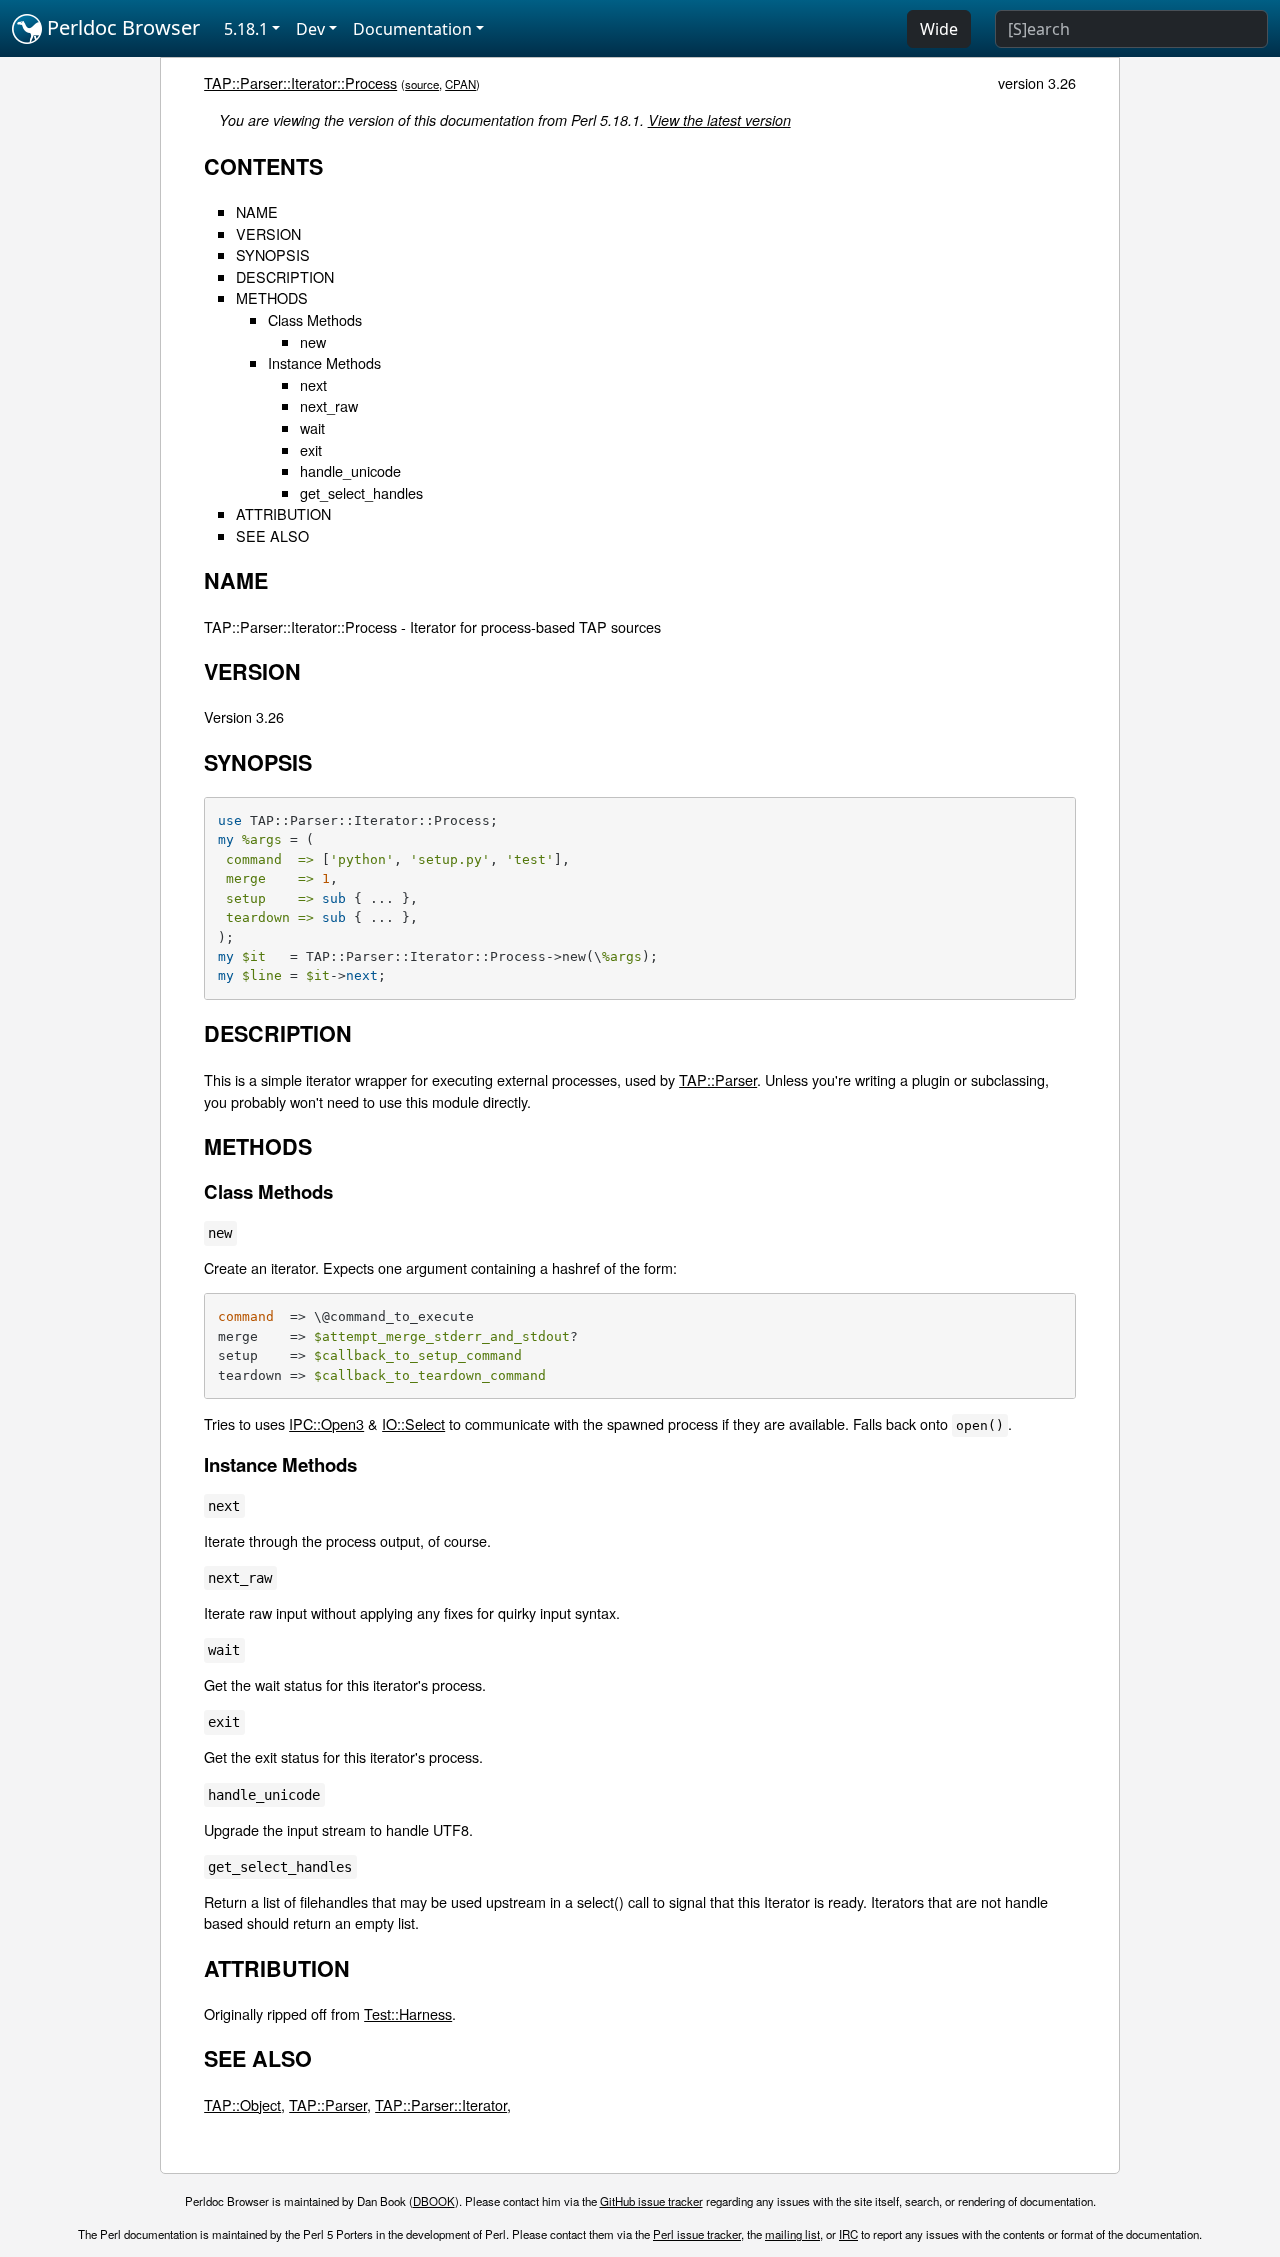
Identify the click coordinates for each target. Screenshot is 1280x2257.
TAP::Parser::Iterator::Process (300, 82)
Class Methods (315, 319)
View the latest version (719, 120)
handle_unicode (350, 470)
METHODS (272, 297)
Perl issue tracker (697, 2234)
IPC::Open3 (326, 1423)
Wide (939, 29)
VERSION (268, 233)
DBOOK (434, 2201)
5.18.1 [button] (246, 29)
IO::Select (413, 1423)
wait (312, 427)
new (313, 341)
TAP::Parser (718, 1079)
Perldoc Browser (121, 27)
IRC (848, 2234)
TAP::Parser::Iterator (441, 2104)
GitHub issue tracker (651, 2201)
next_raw (329, 405)
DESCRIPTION (285, 276)
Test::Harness (408, 2013)
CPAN (460, 84)
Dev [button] (310, 29)
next (313, 384)
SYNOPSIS (273, 254)
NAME (257, 211)
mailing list (792, 2234)
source (422, 84)
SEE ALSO (272, 535)
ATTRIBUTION (283, 513)
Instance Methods (324, 362)
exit (311, 449)
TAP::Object (242, 2104)
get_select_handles (361, 492)
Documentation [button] (412, 29)
